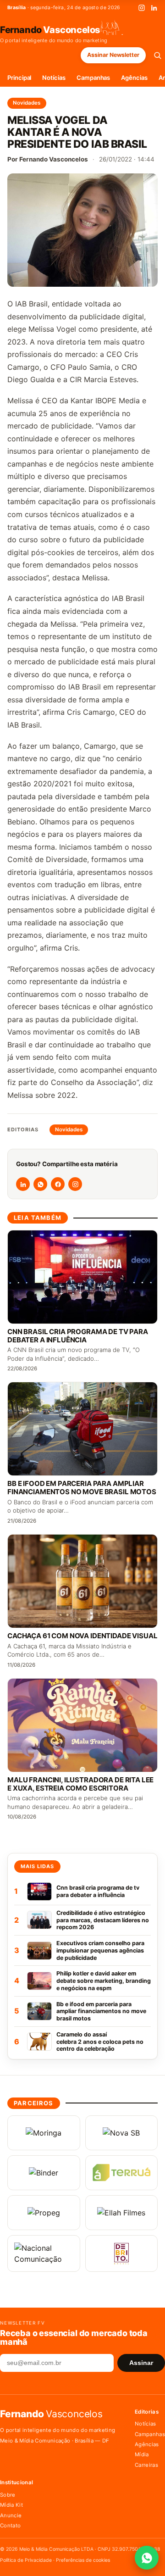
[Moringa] (44, 2133)
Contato (10, 2526)
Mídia (142, 2454)
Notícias (54, 78)
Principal (19, 78)
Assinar (141, 2363)
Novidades (27, 103)
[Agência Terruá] (122, 2173)
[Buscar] (157, 55)
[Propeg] (44, 2213)
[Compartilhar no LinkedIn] (23, 1184)
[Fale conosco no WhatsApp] (147, 2558)
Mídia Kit (11, 2505)
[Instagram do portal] (75, 1184)
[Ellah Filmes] (122, 2213)
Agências (134, 78)
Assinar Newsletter (113, 55)
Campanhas (93, 78)
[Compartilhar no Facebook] (58, 1184)
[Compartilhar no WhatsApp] (40, 1184)
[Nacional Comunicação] (44, 2253)
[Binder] (44, 2173)
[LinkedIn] (154, 8)
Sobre (8, 2495)
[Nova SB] (122, 2133)
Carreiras (146, 2465)
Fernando (50, 29)
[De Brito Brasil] (122, 2253)
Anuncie (11, 2515)
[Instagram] (142, 8)
